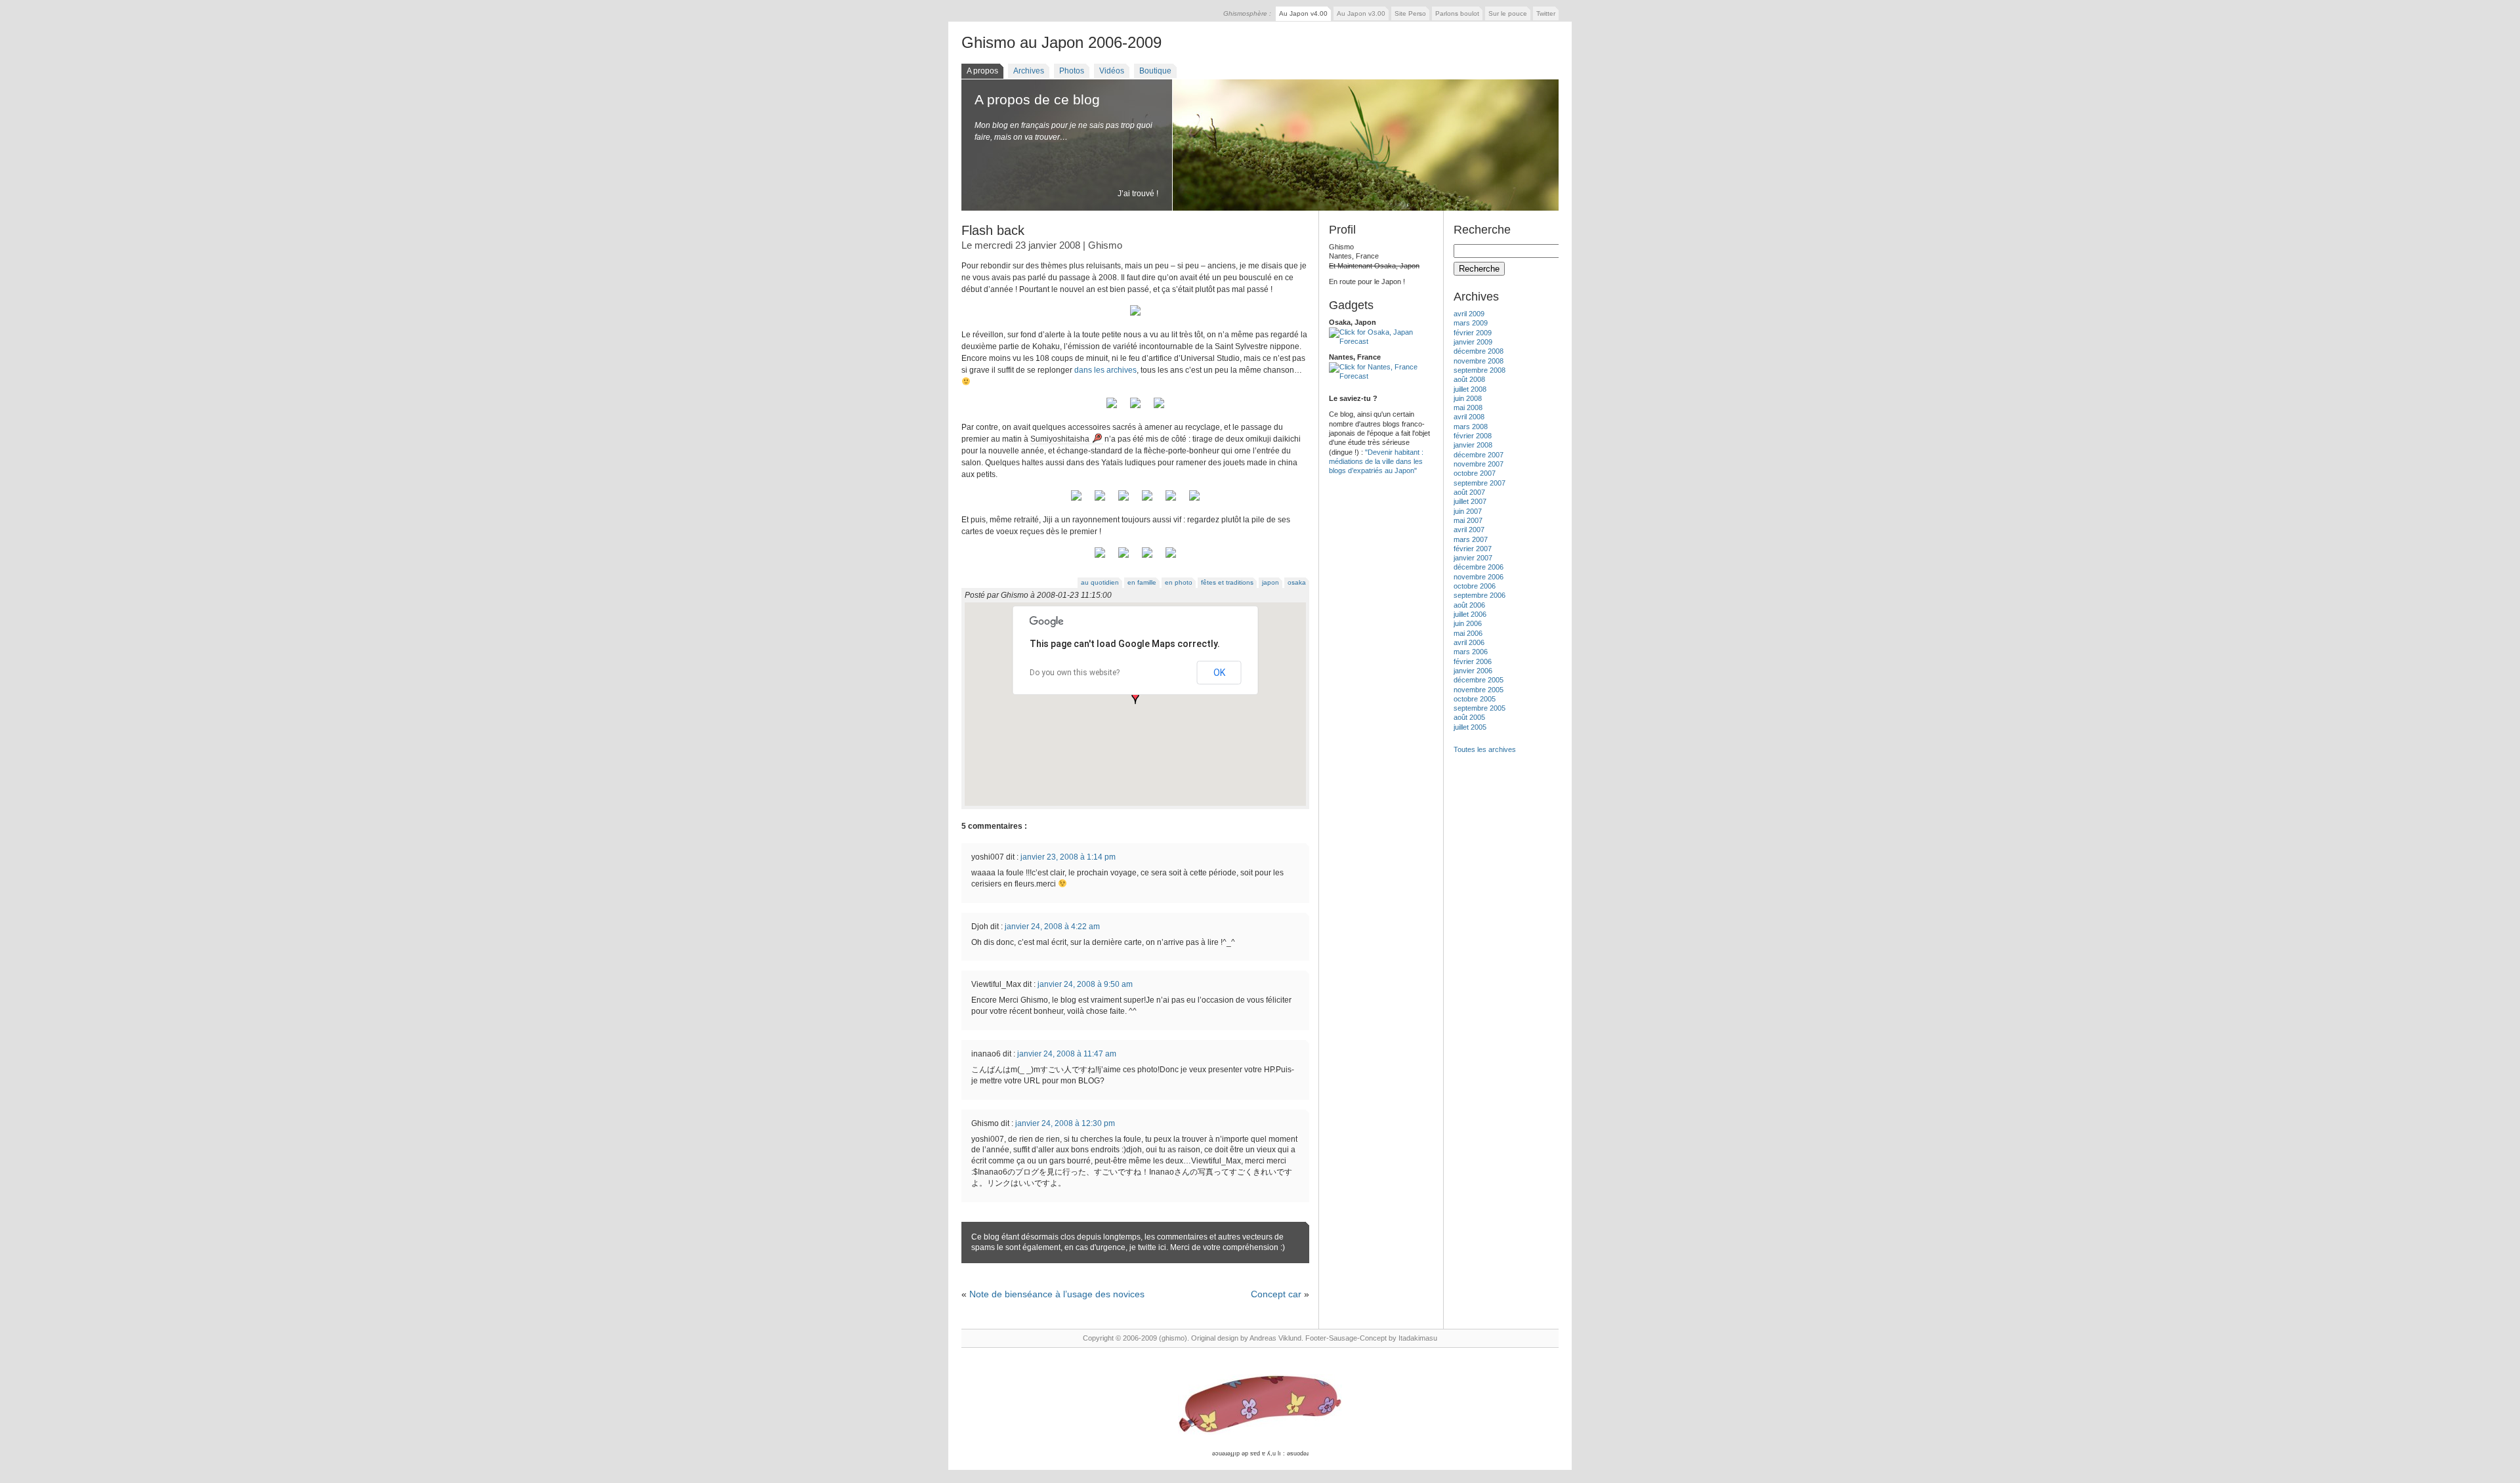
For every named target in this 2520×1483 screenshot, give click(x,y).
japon (1270, 582)
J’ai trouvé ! (1138, 194)
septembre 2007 (1480, 483)
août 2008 (1469, 379)
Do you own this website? (1075, 673)
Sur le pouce (1508, 13)
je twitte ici (1148, 1247)
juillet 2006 (1470, 614)
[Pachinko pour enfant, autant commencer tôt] (1147, 501)
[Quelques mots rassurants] (1147, 558)
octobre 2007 (1475, 473)
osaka (1297, 582)
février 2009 (1473, 333)
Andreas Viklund (1275, 1338)
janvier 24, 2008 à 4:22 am (1052, 927)
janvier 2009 (1473, 342)
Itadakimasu (1418, 1338)
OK (1219, 673)
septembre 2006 (1480, 595)
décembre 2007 (1479, 455)
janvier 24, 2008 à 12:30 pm (1065, 1123)
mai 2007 (1468, 520)
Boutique (1155, 71)
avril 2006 (1469, 642)
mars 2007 (1471, 539)
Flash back (993, 230)
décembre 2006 (1479, 567)
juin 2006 (1468, 623)
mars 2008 (1471, 427)
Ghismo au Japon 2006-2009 (1061, 42)
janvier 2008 (1473, 445)
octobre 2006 (1475, 586)
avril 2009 (1469, 314)
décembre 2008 (1479, 351)
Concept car (1276, 1294)
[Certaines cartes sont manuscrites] (1171, 558)
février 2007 (1473, 549)
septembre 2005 (1480, 708)
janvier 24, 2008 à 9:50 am (1085, 984)
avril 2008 (1469, 417)
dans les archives (1105, 370)
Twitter (1546, 13)
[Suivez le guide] (1112, 409)
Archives (1029, 71)
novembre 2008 (1479, 361)
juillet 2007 (1470, 501)
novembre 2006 (1479, 577)
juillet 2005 (1470, 727)
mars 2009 (1471, 323)
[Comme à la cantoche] (1100, 501)
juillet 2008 (1470, 389)
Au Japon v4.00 (1303, 13)
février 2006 (1473, 661)
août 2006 (1469, 605)
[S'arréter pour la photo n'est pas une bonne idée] (1135, 409)
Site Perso (1410, 13)
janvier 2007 (1473, 558)
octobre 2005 (1475, 699)
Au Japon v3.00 (1361, 13)
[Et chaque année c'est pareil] (1123, 558)
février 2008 (1473, 436)
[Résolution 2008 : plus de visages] (1194, 501)
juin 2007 (1468, 511)
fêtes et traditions (1227, 582)
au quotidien (1100, 582)
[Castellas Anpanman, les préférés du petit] (1076, 501)
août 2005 (1469, 717)
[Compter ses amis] (1100, 558)
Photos (1072, 71)
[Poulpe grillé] (1123, 501)
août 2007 (1469, 492)
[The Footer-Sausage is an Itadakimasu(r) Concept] (1260, 1405)
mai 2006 (1468, 633)
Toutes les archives (1485, 749)
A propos (982, 71)
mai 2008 (1468, 407)
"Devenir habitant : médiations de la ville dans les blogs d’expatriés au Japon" (1376, 462)
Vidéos (1112, 71)
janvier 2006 (1473, 671)
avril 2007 (1469, 530)
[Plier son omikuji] (1159, 409)
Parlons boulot (1457, 13)
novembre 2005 (1479, 690)
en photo (1179, 582)
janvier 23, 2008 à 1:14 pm (1068, 857)
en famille (1142, 582)
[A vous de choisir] (1171, 501)
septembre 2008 (1480, 370)
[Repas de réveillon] (1135, 316)
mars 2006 (1471, 652)
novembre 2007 (1479, 464)
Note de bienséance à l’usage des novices (1057, 1294)
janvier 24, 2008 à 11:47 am (1067, 1054)
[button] (1135, 698)
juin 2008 (1468, 398)
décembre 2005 (1479, 680)
